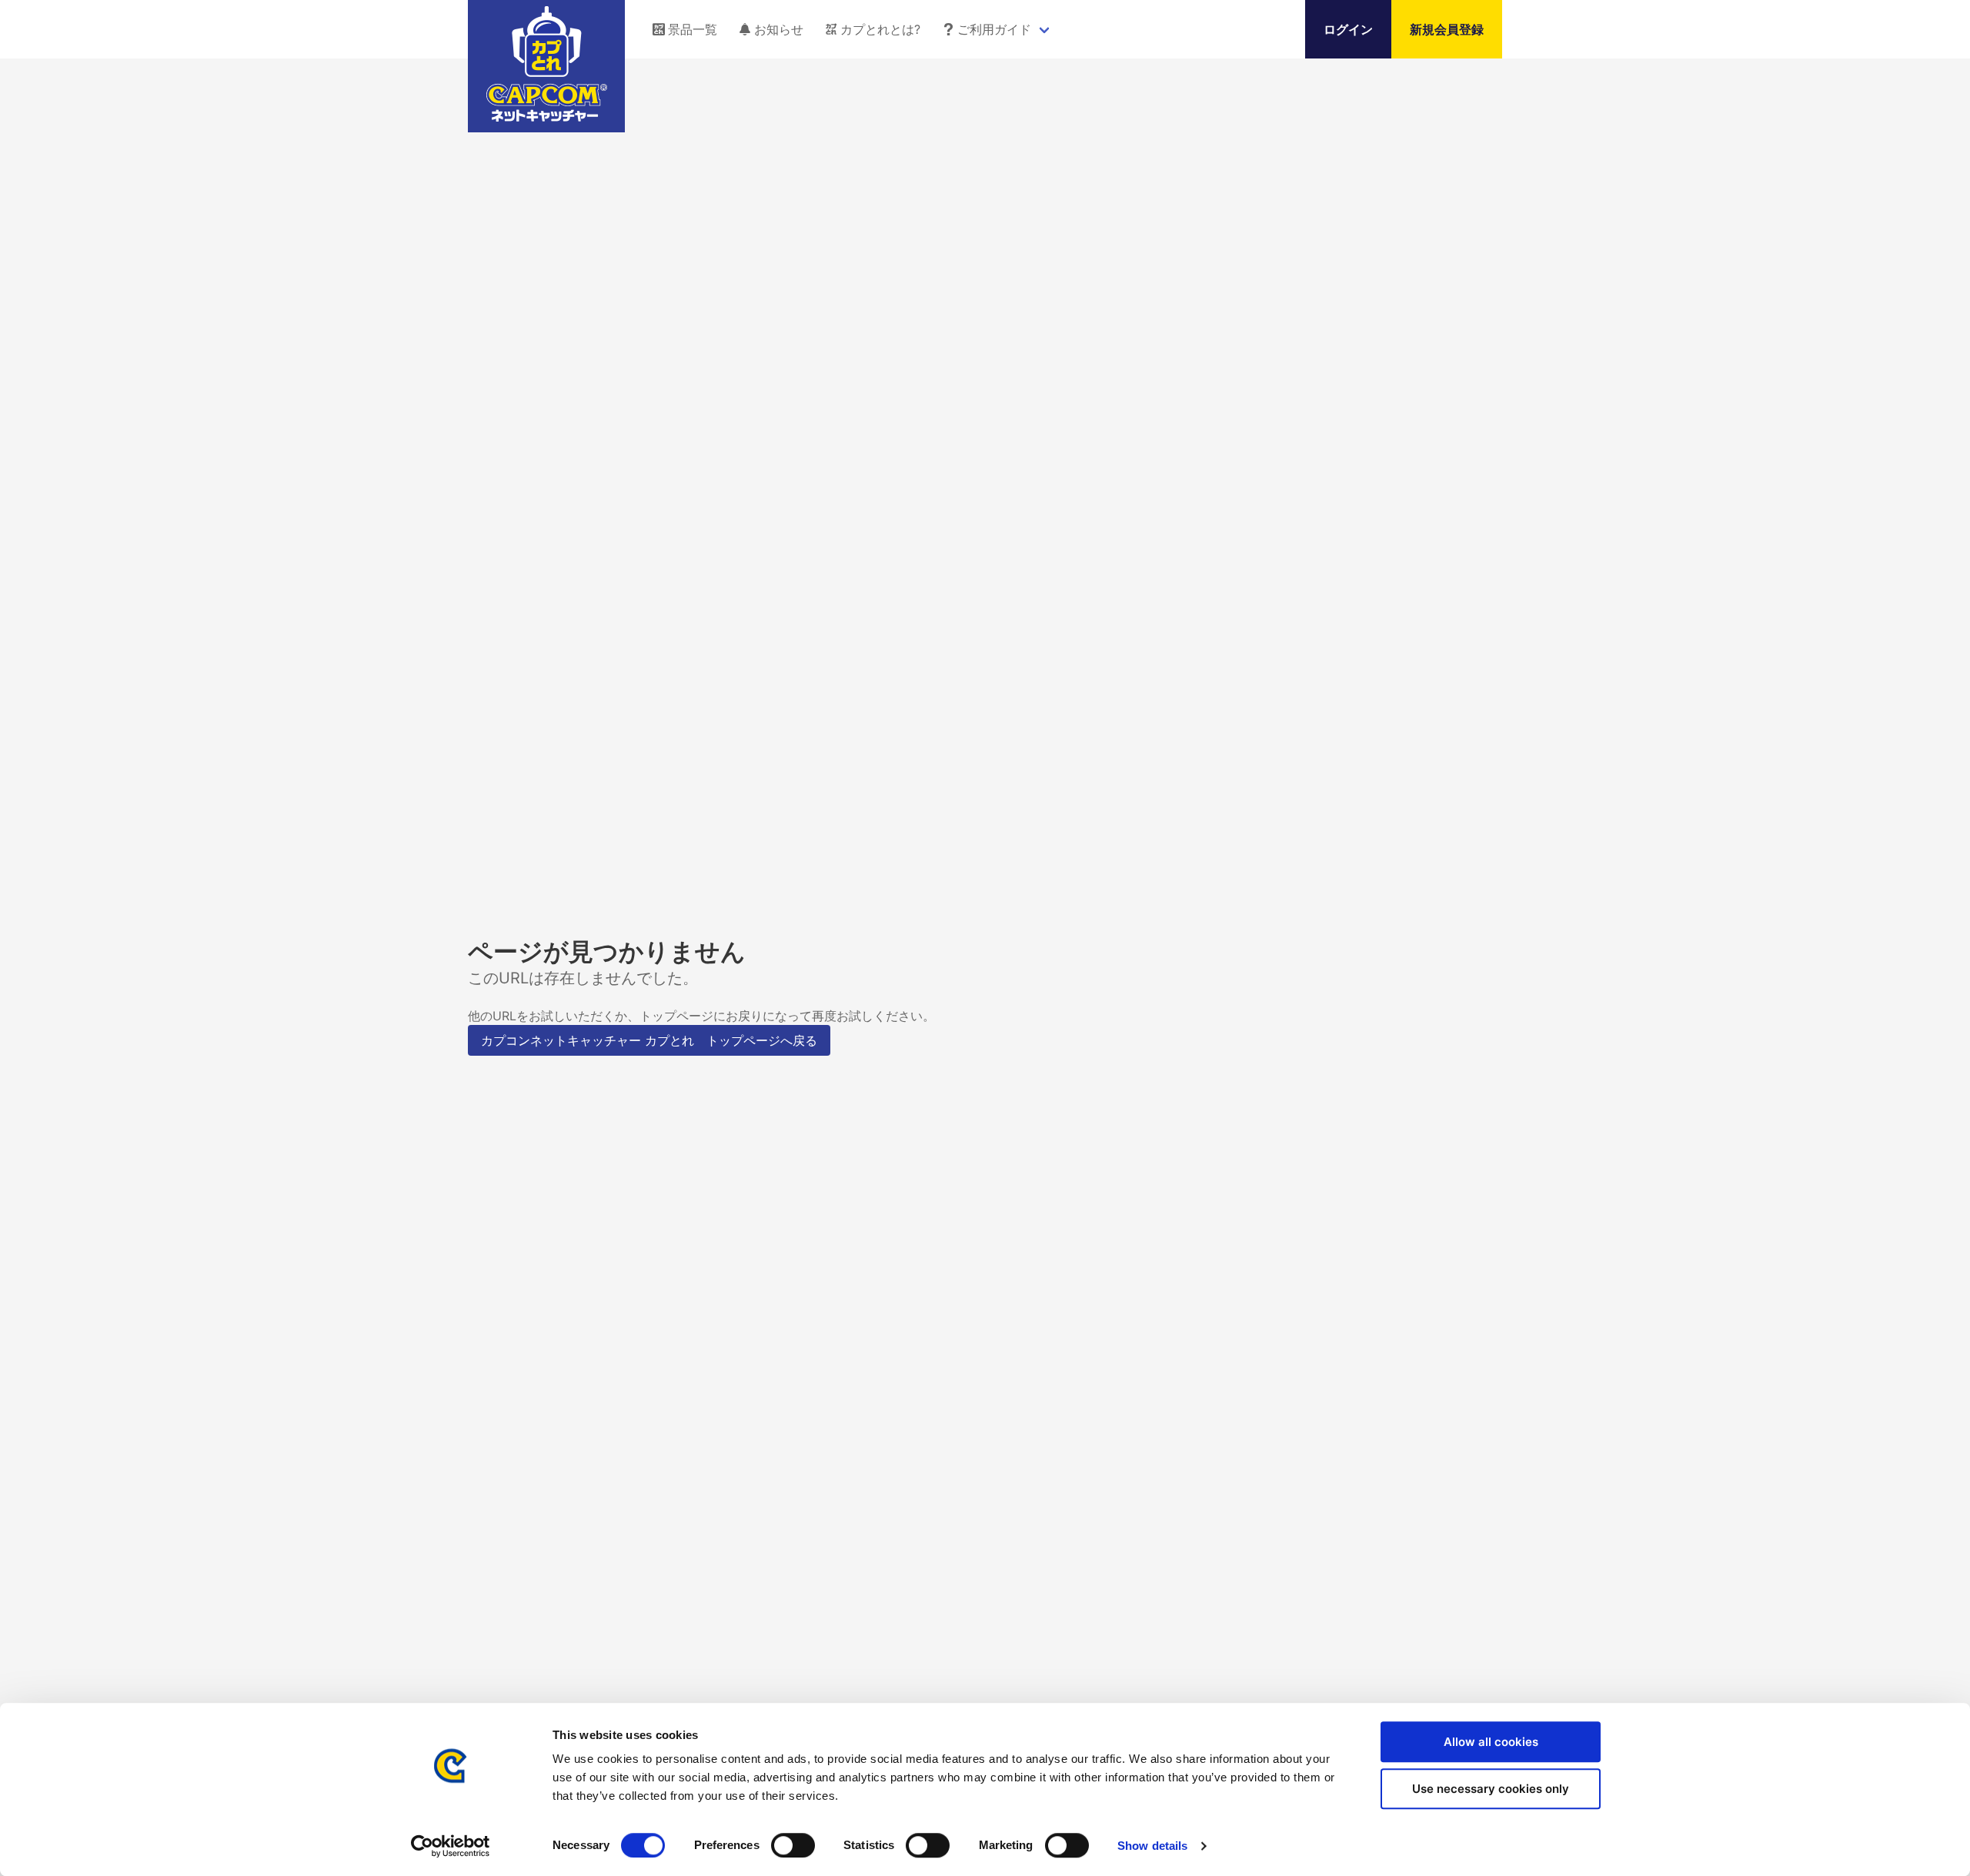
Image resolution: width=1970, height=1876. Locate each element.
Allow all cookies (1491, 1742)
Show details (1152, 1846)
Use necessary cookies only (1491, 1789)
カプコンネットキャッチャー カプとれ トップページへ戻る (649, 1040)
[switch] (793, 1845)
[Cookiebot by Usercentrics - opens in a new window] (451, 1846)
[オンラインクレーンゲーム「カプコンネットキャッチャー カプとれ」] (547, 117)
